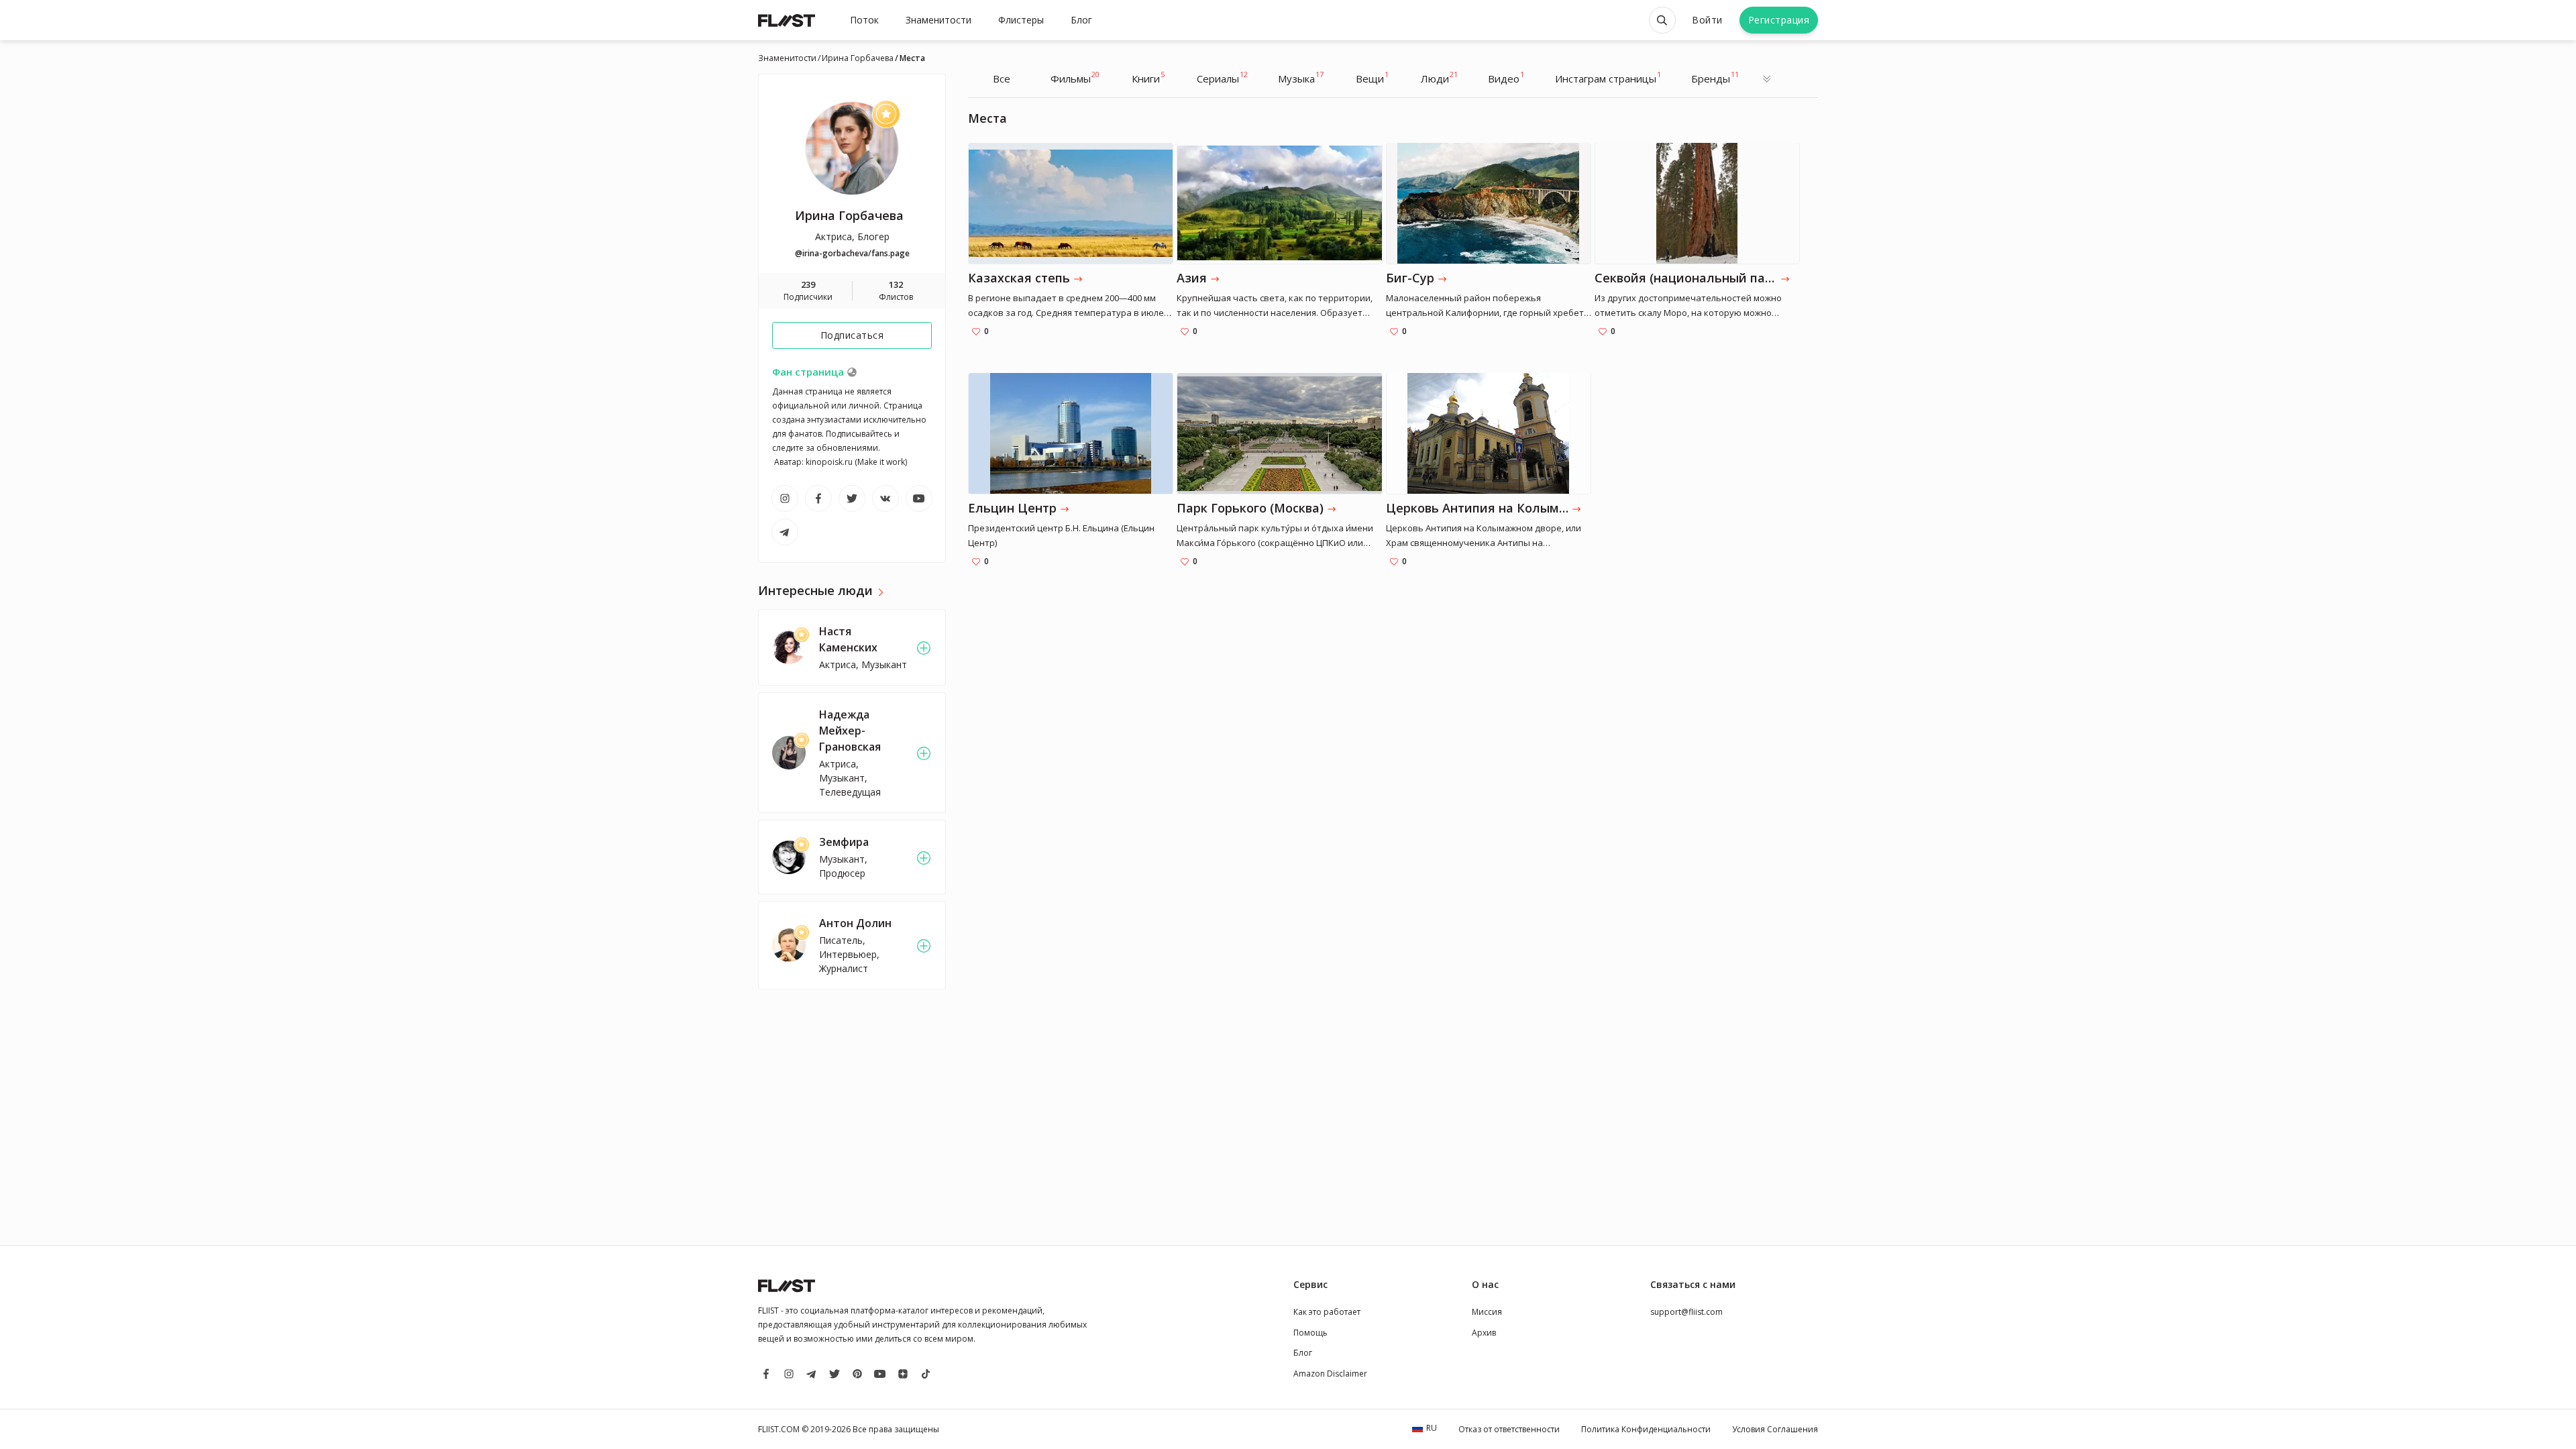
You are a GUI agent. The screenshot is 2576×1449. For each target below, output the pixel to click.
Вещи (1372, 77)
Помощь (1310, 1333)
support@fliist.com (1686, 1312)
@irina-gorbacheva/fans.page (852, 253)
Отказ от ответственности (1509, 1429)
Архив (1484, 1333)
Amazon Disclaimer (1330, 1374)
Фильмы (1075, 77)
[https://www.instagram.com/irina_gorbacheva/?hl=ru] (785, 498)
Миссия (1487, 1312)
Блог (1081, 20)
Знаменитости (938, 20)
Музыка (1301, 77)
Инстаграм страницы (1608, 77)
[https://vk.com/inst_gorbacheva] (885, 498)
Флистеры (1021, 20)
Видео (1506, 77)
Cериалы (1222, 77)
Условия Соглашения (1775, 1429)
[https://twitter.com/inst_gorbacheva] (852, 498)
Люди (1439, 77)
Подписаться (852, 335)
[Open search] (1662, 20)
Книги (1148, 77)
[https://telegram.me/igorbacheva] (785, 532)
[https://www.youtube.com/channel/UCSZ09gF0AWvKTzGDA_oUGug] (919, 498)
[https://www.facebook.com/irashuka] (818, 498)
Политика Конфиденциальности (1646, 1429)
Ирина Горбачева (858, 58)
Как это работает (1327, 1312)
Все (1002, 78)
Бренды (1715, 77)
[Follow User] (924, 648)
